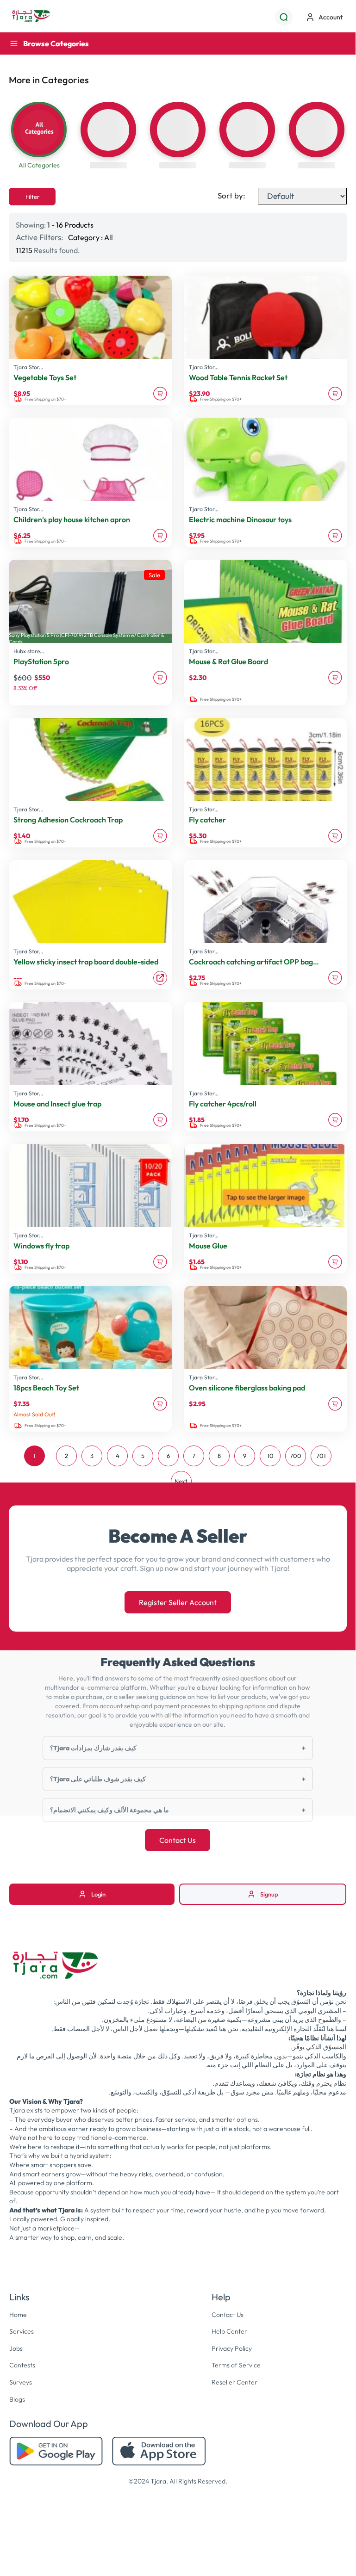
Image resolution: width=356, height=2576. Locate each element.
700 (296, 1456)
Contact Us (178, 1840)
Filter (32, 197)
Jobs (16, 2348)
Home (18, 2315)
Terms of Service (236, 2365)
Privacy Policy (232, 2348)
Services (22, 2331)
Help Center (229, 2331)
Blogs (17, 2399)
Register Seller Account (178, 1602)
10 (270, 1456)
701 (321, 1456)
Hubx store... (29, 651)
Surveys (21, 2382)
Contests (22, 2365)
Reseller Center (234, 2382)
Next (181, 1481)
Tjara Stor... (28, 367)
